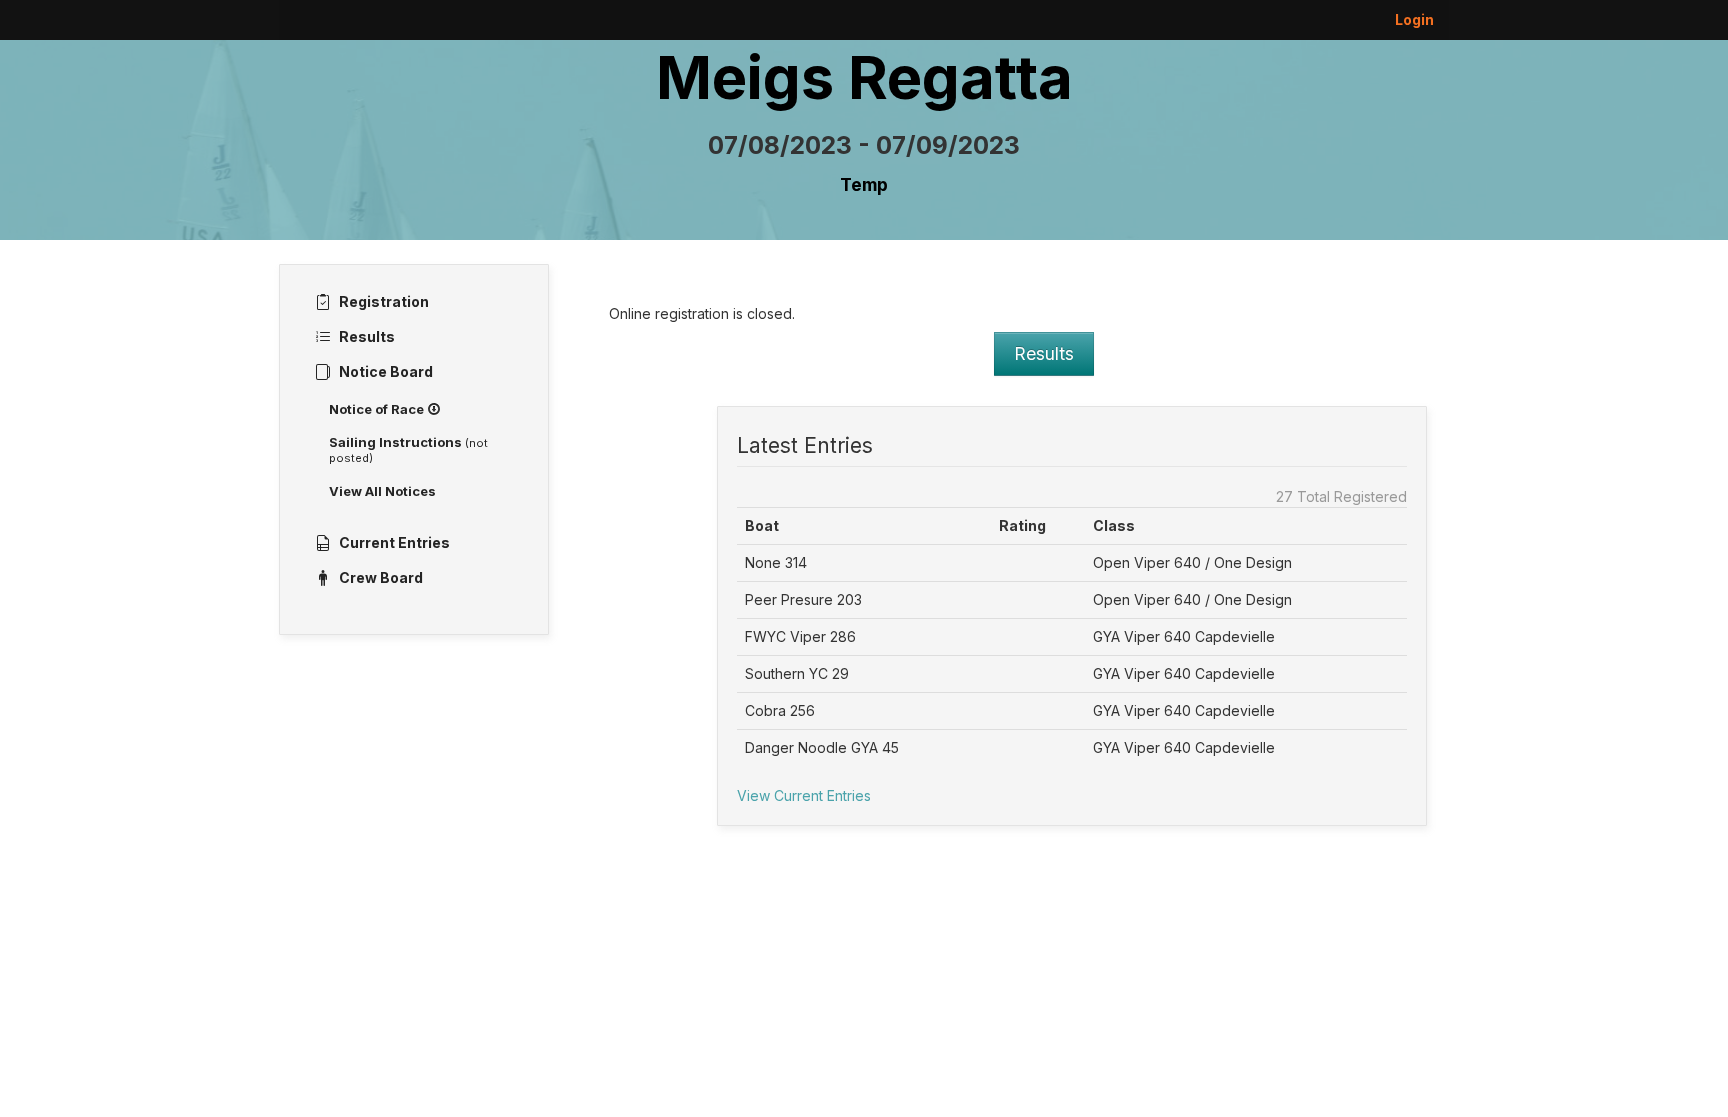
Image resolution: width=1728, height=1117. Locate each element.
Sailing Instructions (408, 449)
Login (1414, 19)
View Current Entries (804, 795)
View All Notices (382, 491)
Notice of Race (378, 409)
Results (1044, 353)
